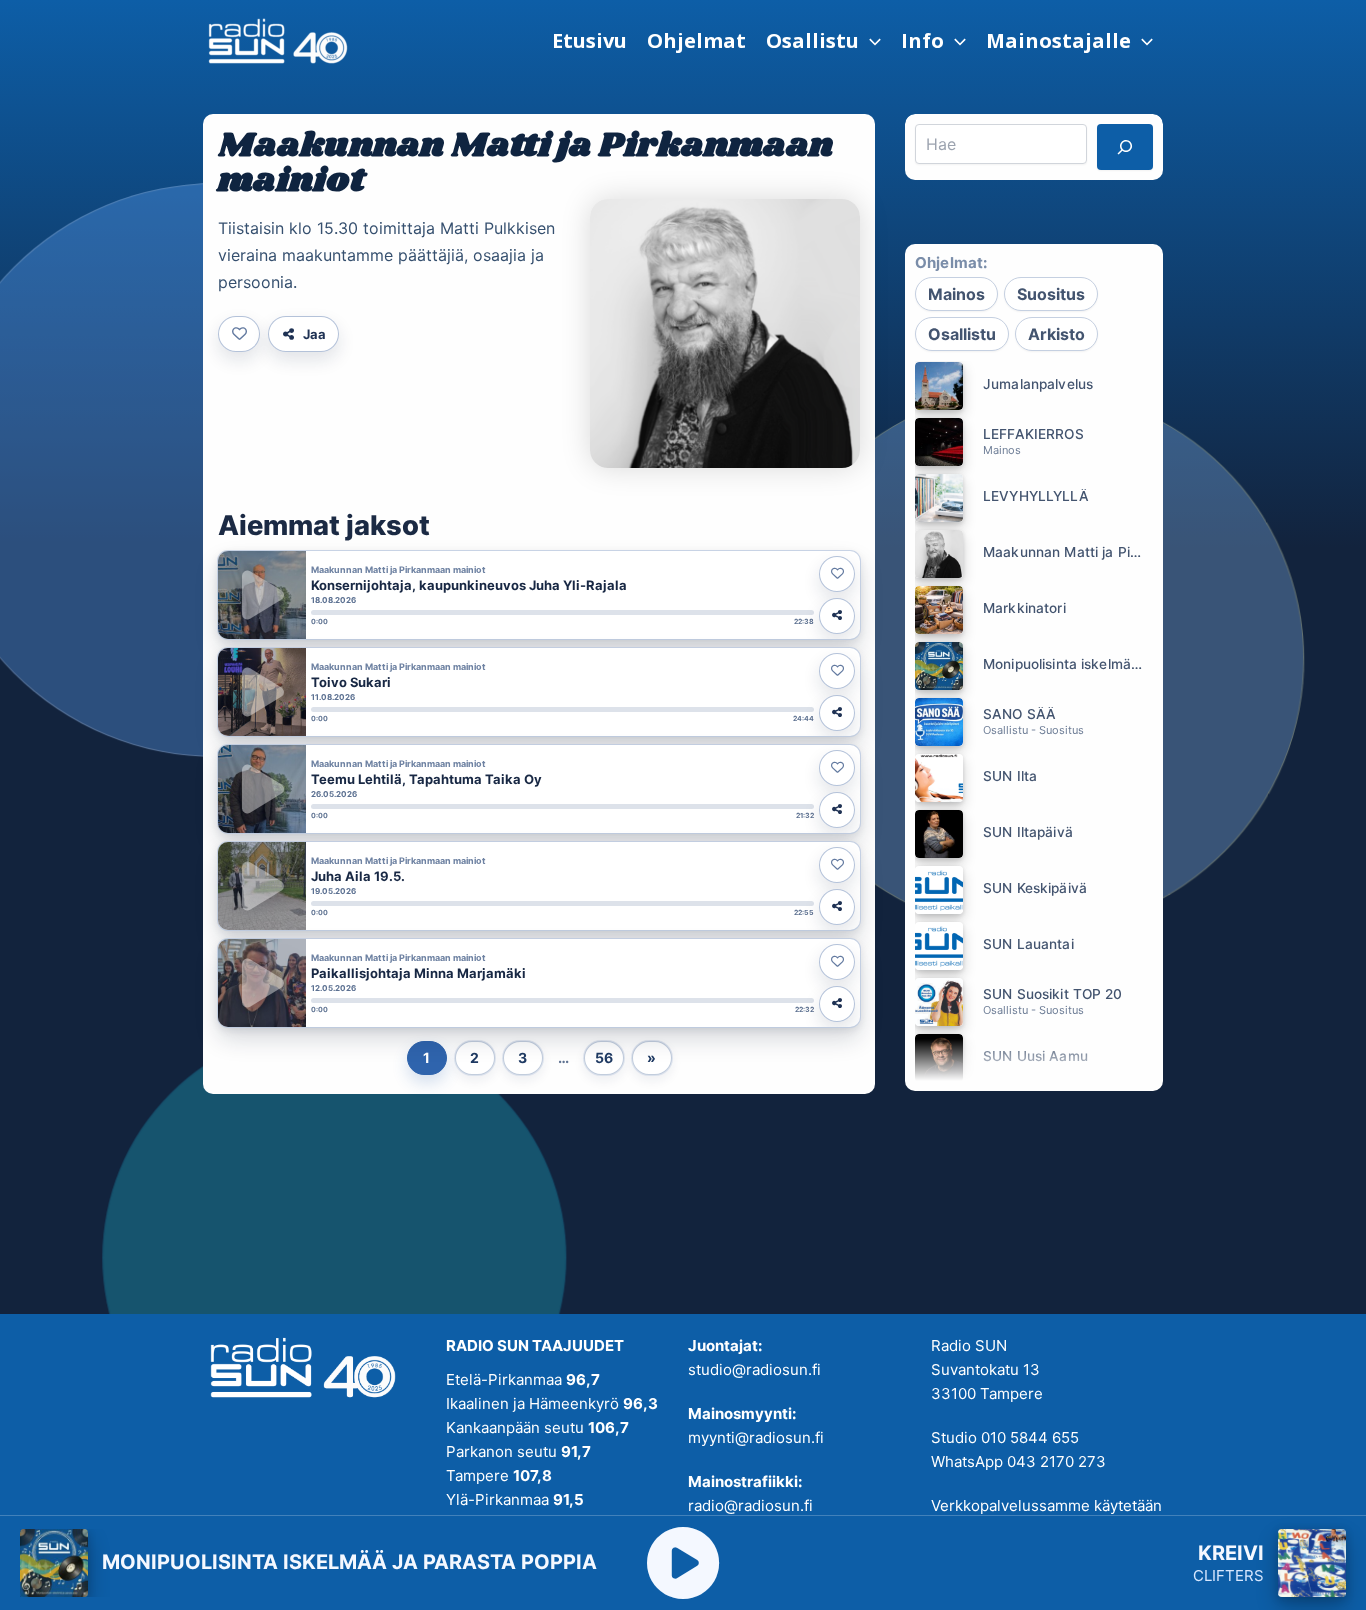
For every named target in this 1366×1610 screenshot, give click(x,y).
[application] (870, 41)
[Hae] (1125, 147)
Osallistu (962, 334)
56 (604, 1057)
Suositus (1051, 294)
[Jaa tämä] (837, 616)
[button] (823, 41)
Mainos (956, 294)
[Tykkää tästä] (239, 334)
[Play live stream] (683, 1563)
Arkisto (1056, 334)
